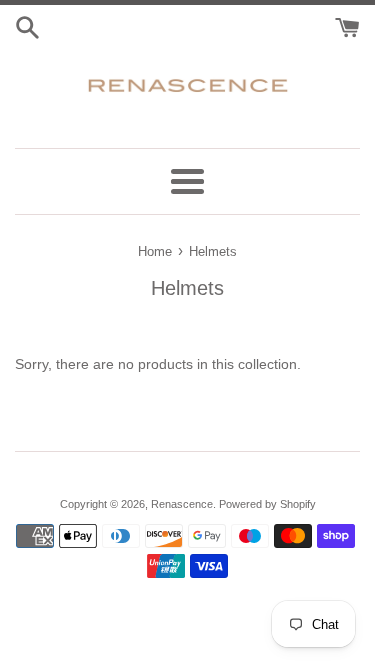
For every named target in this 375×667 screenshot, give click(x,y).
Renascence (182, 504)
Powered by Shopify (267, 504)
